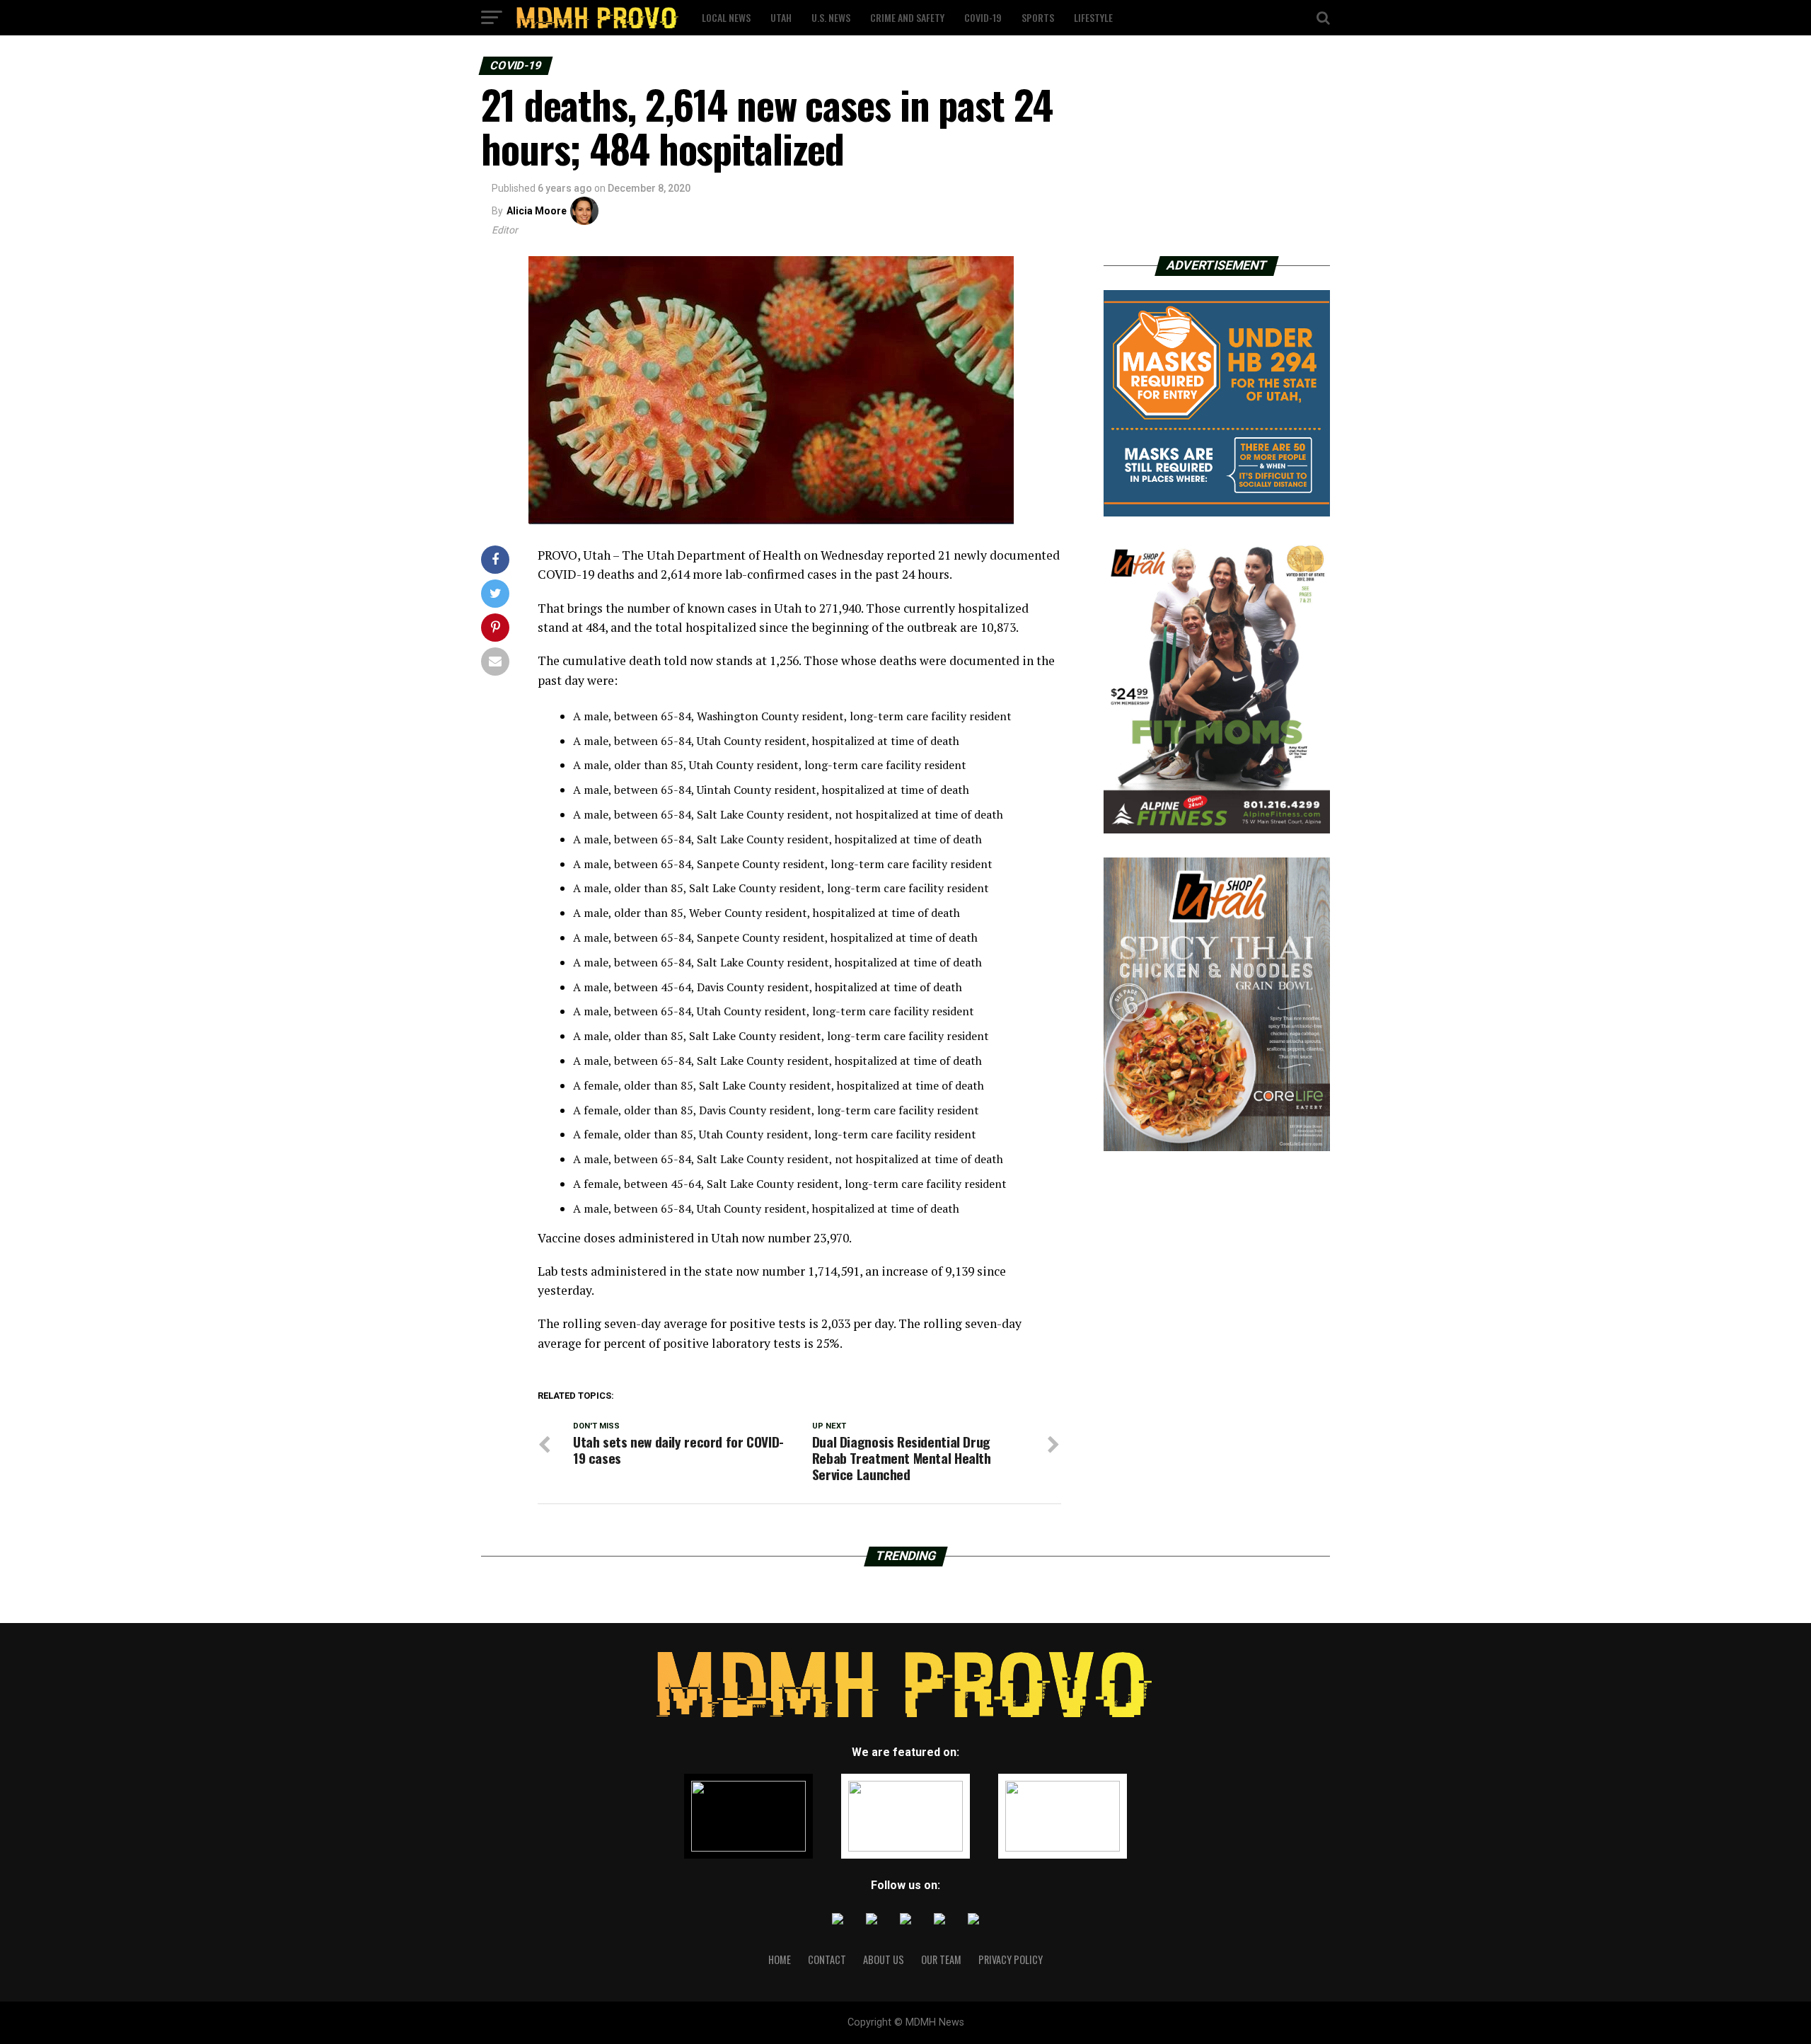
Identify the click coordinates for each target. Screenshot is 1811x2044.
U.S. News (831, 17)
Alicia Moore (537, 211)
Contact (827, 1959)
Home (780, 1959)
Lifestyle (1093, 17)
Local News (726, 17)
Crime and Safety (907, 17)
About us (884, 1959)
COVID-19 (983, 17)
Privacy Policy (1011, 1959)
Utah (781, 17)
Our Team (941, 1959)
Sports (1038, 17)
